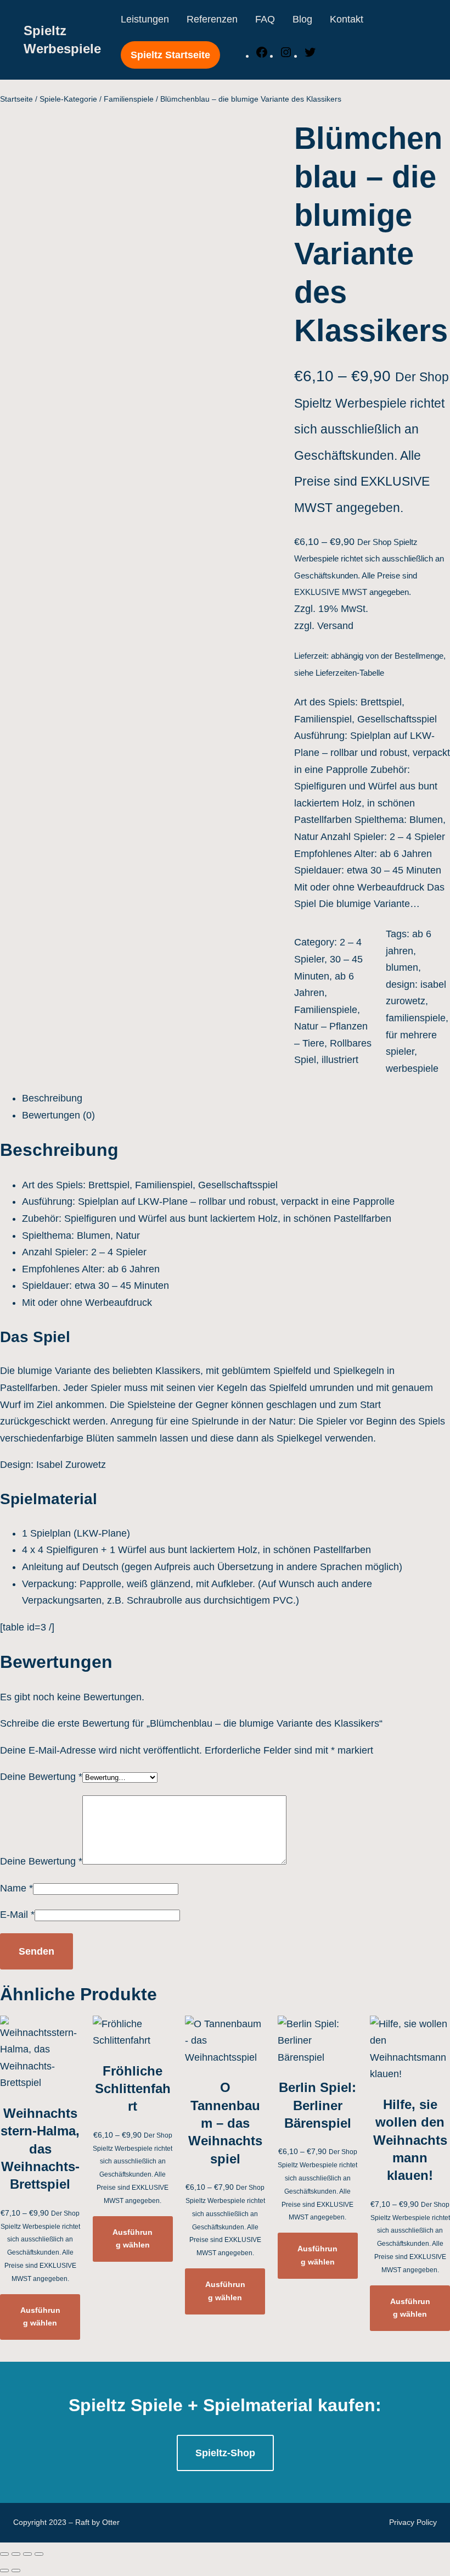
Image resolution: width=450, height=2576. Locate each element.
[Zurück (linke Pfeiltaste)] (4, 2571)
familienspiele (416, 1018)
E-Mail (17, 1915)
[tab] (236, 1098)
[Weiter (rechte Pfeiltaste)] (16, 2571)
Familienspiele (129, 99)
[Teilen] (16, 2554)
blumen (402, 967)
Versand (335, 626)
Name (16, 1888)
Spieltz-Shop (225, 2453)
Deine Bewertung (41, 1777)
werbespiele (412, 1069)
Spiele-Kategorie (68, 99)
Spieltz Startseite (170, 55)
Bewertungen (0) (58, 1115)
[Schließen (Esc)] (4, 2554)
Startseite (16, 99)
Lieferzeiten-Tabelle (350, 673)
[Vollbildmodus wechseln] (27, 2554)
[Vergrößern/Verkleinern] (39, 2554)
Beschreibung (52, 1098)
